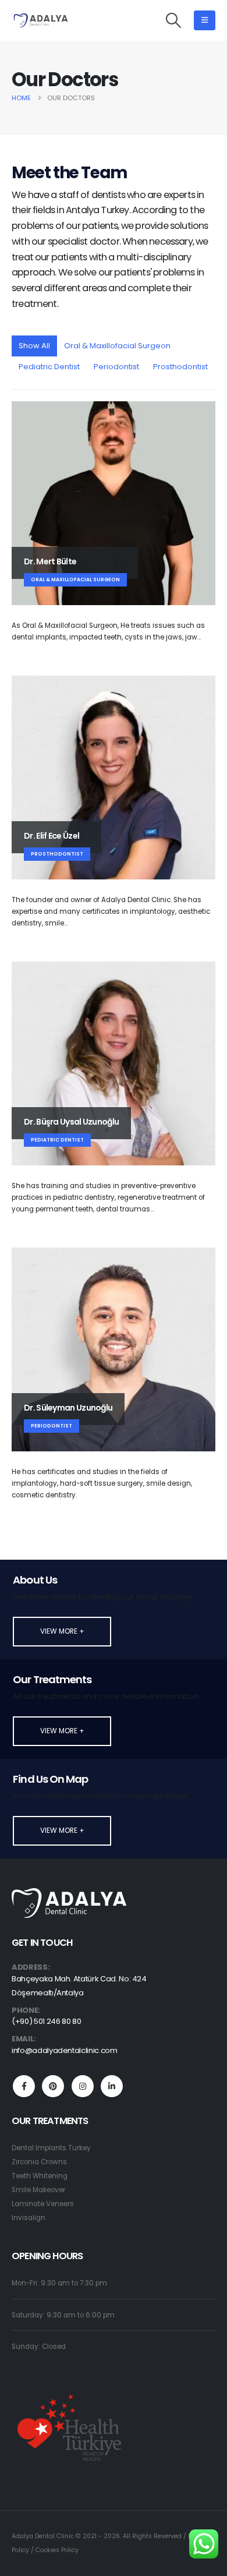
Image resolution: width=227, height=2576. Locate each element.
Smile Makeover (38, 2190)
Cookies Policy (57, 2550)
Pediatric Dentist (49, 367)
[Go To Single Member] (114, 503)
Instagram (83, 2086)
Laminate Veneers (43, 2204)
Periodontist (116, 367)
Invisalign (29, 2218)
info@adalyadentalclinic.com (65, 2050)
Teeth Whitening (40, 2176)
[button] (174, 20)
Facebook (24, 2086)
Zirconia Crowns (39, 2162)
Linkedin (112, 2086)
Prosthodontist (180, 367)
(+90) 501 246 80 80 (46, 2021)
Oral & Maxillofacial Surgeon (117, 346)
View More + (62, 1631)
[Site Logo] (41, 20)
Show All (34, 346)
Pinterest (53, 2086)
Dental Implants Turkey (51, 2148)
